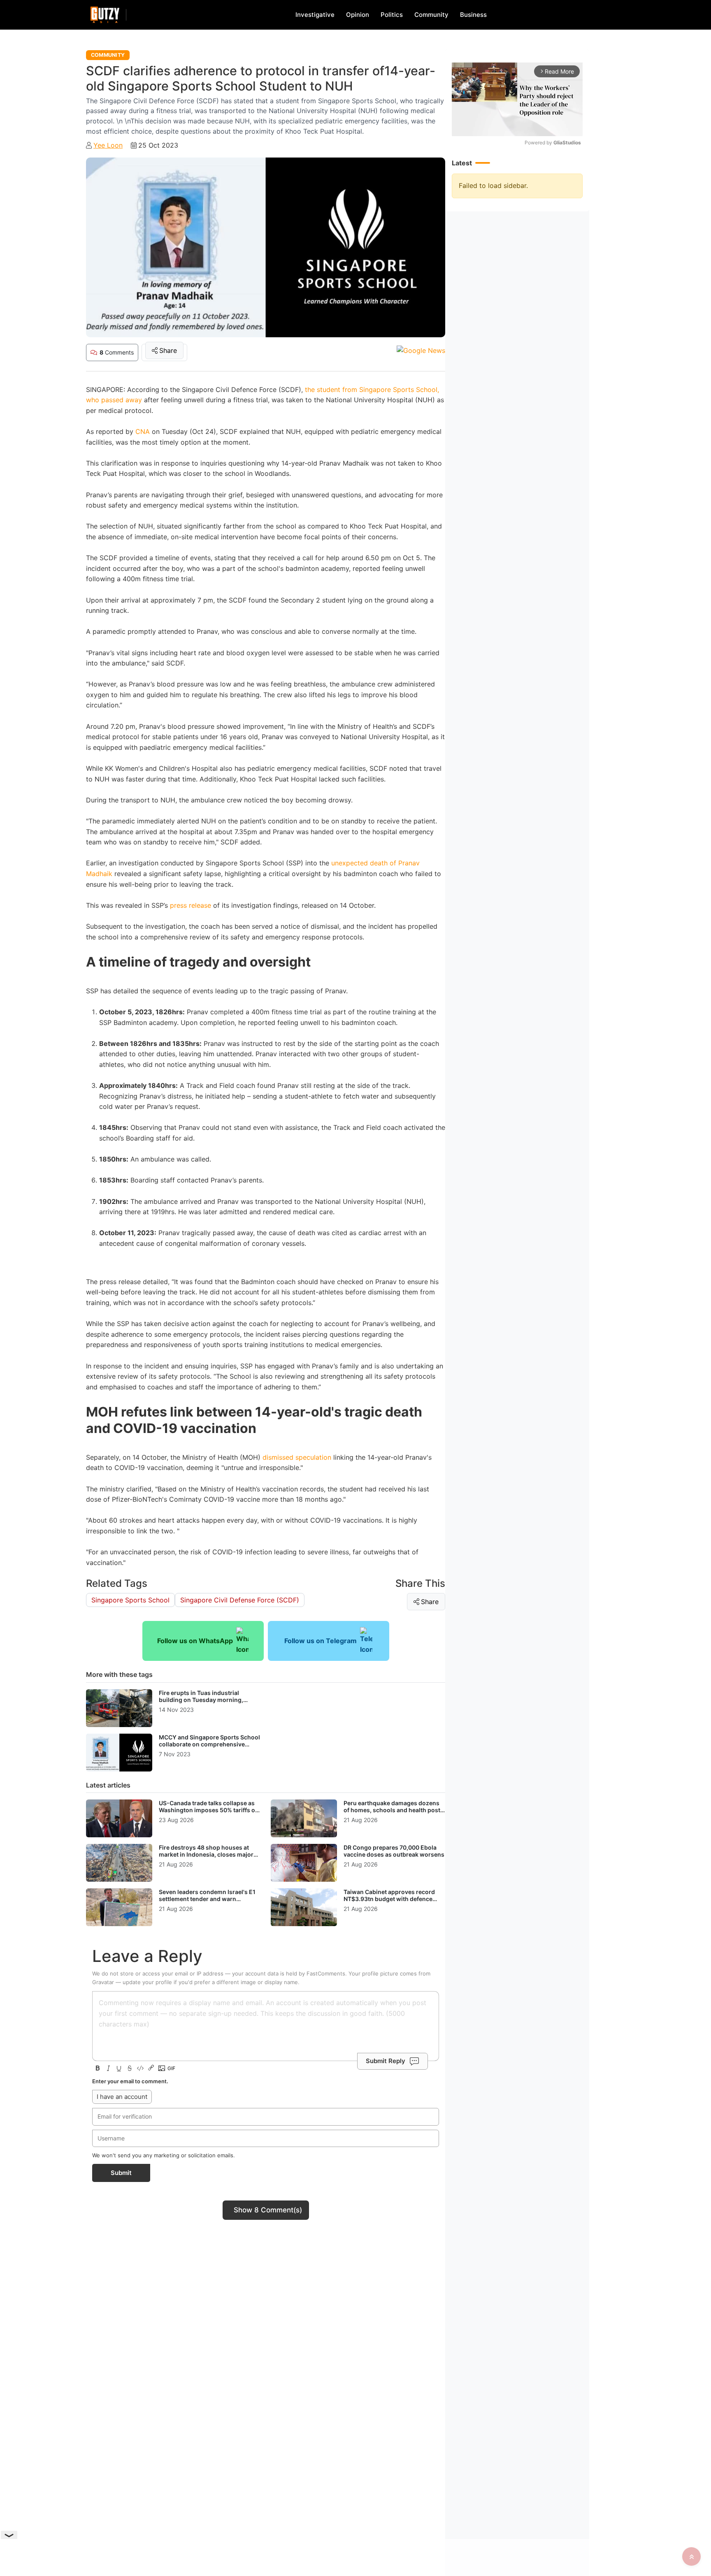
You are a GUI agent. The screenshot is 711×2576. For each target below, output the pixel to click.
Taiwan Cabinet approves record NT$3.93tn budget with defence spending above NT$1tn (389, 1899)
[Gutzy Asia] (105, 15)
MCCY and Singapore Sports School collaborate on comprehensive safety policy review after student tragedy (209, 1748)
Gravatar (103, 1982)
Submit (121, 2173)
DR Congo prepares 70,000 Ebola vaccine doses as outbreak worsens (394, 1851)
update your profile (147, 1982)
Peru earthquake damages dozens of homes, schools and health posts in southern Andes (394, 1810)
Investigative (315, 15)
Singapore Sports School (130, 1600)
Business (473, 15)
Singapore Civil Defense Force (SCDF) (240, 1600)
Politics (392, 15)
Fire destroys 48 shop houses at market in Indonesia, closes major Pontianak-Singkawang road (206, 1855)
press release (189, 905)
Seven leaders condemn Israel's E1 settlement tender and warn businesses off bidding (207, 1899)
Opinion (358, 15)
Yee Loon (108, 145)
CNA (143, 431)
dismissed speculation (297, 1457)
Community (431, 15)
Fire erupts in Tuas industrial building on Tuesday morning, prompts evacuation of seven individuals (201, 1704)
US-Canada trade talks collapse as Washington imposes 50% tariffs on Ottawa (209, 1810)
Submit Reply (386, 2061)
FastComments (326, 1973)
